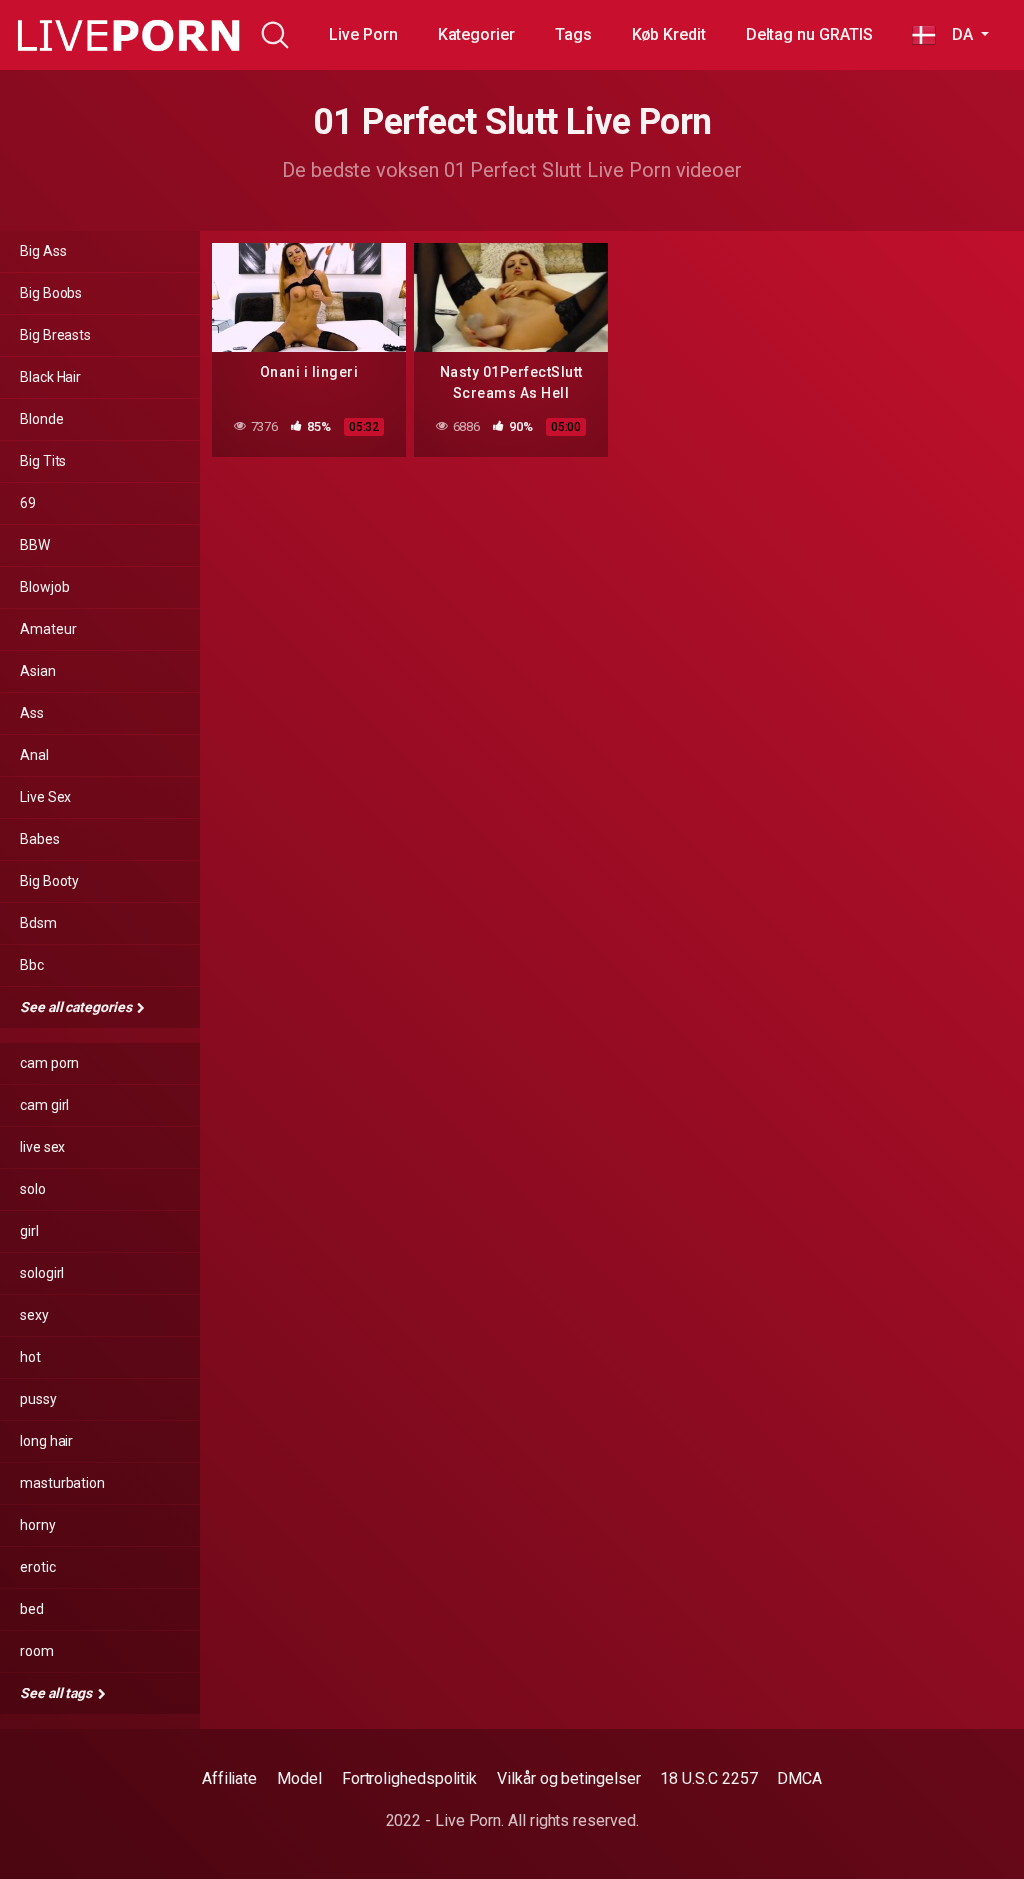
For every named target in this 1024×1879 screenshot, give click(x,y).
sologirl (42, 1273)
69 (28, 503)
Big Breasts (55, 335)
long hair (46, 1441)
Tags (573, 34)
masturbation (62, 1483)
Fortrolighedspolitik (409, 1778)
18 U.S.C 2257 (708, 1778)
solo (33, 1189)
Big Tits (43, 461)
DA (956, 34)
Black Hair (50, 377)
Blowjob (44, 587)
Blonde (42, 419)
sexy (34, 1315)
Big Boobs (51, 293)
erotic (38, 1567)
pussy (38, 1399)
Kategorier (476, 34)
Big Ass (43, 251)
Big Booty (49, 881)
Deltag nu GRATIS (809, 34)
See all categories (77, 1007)
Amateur (48, 629)
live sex (42, 1147)
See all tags (57, 1693)
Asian (38, 671)
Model (299, 1778)
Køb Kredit (669, 34)
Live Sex (45, 797)
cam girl (44, 1105)
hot (30, 1357)
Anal (34, 755)
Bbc (32, 965)
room (37, 1651)
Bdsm (38, 923)
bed (32, 1609)
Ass (32, 713)
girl (29, 1231)
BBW (35, 545)
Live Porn (363, 34)
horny (38, 1525)
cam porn (49, 1063)
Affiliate (229, 1778)
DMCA (799, 1778)
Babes (40, 839)
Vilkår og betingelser (568, 1778)
